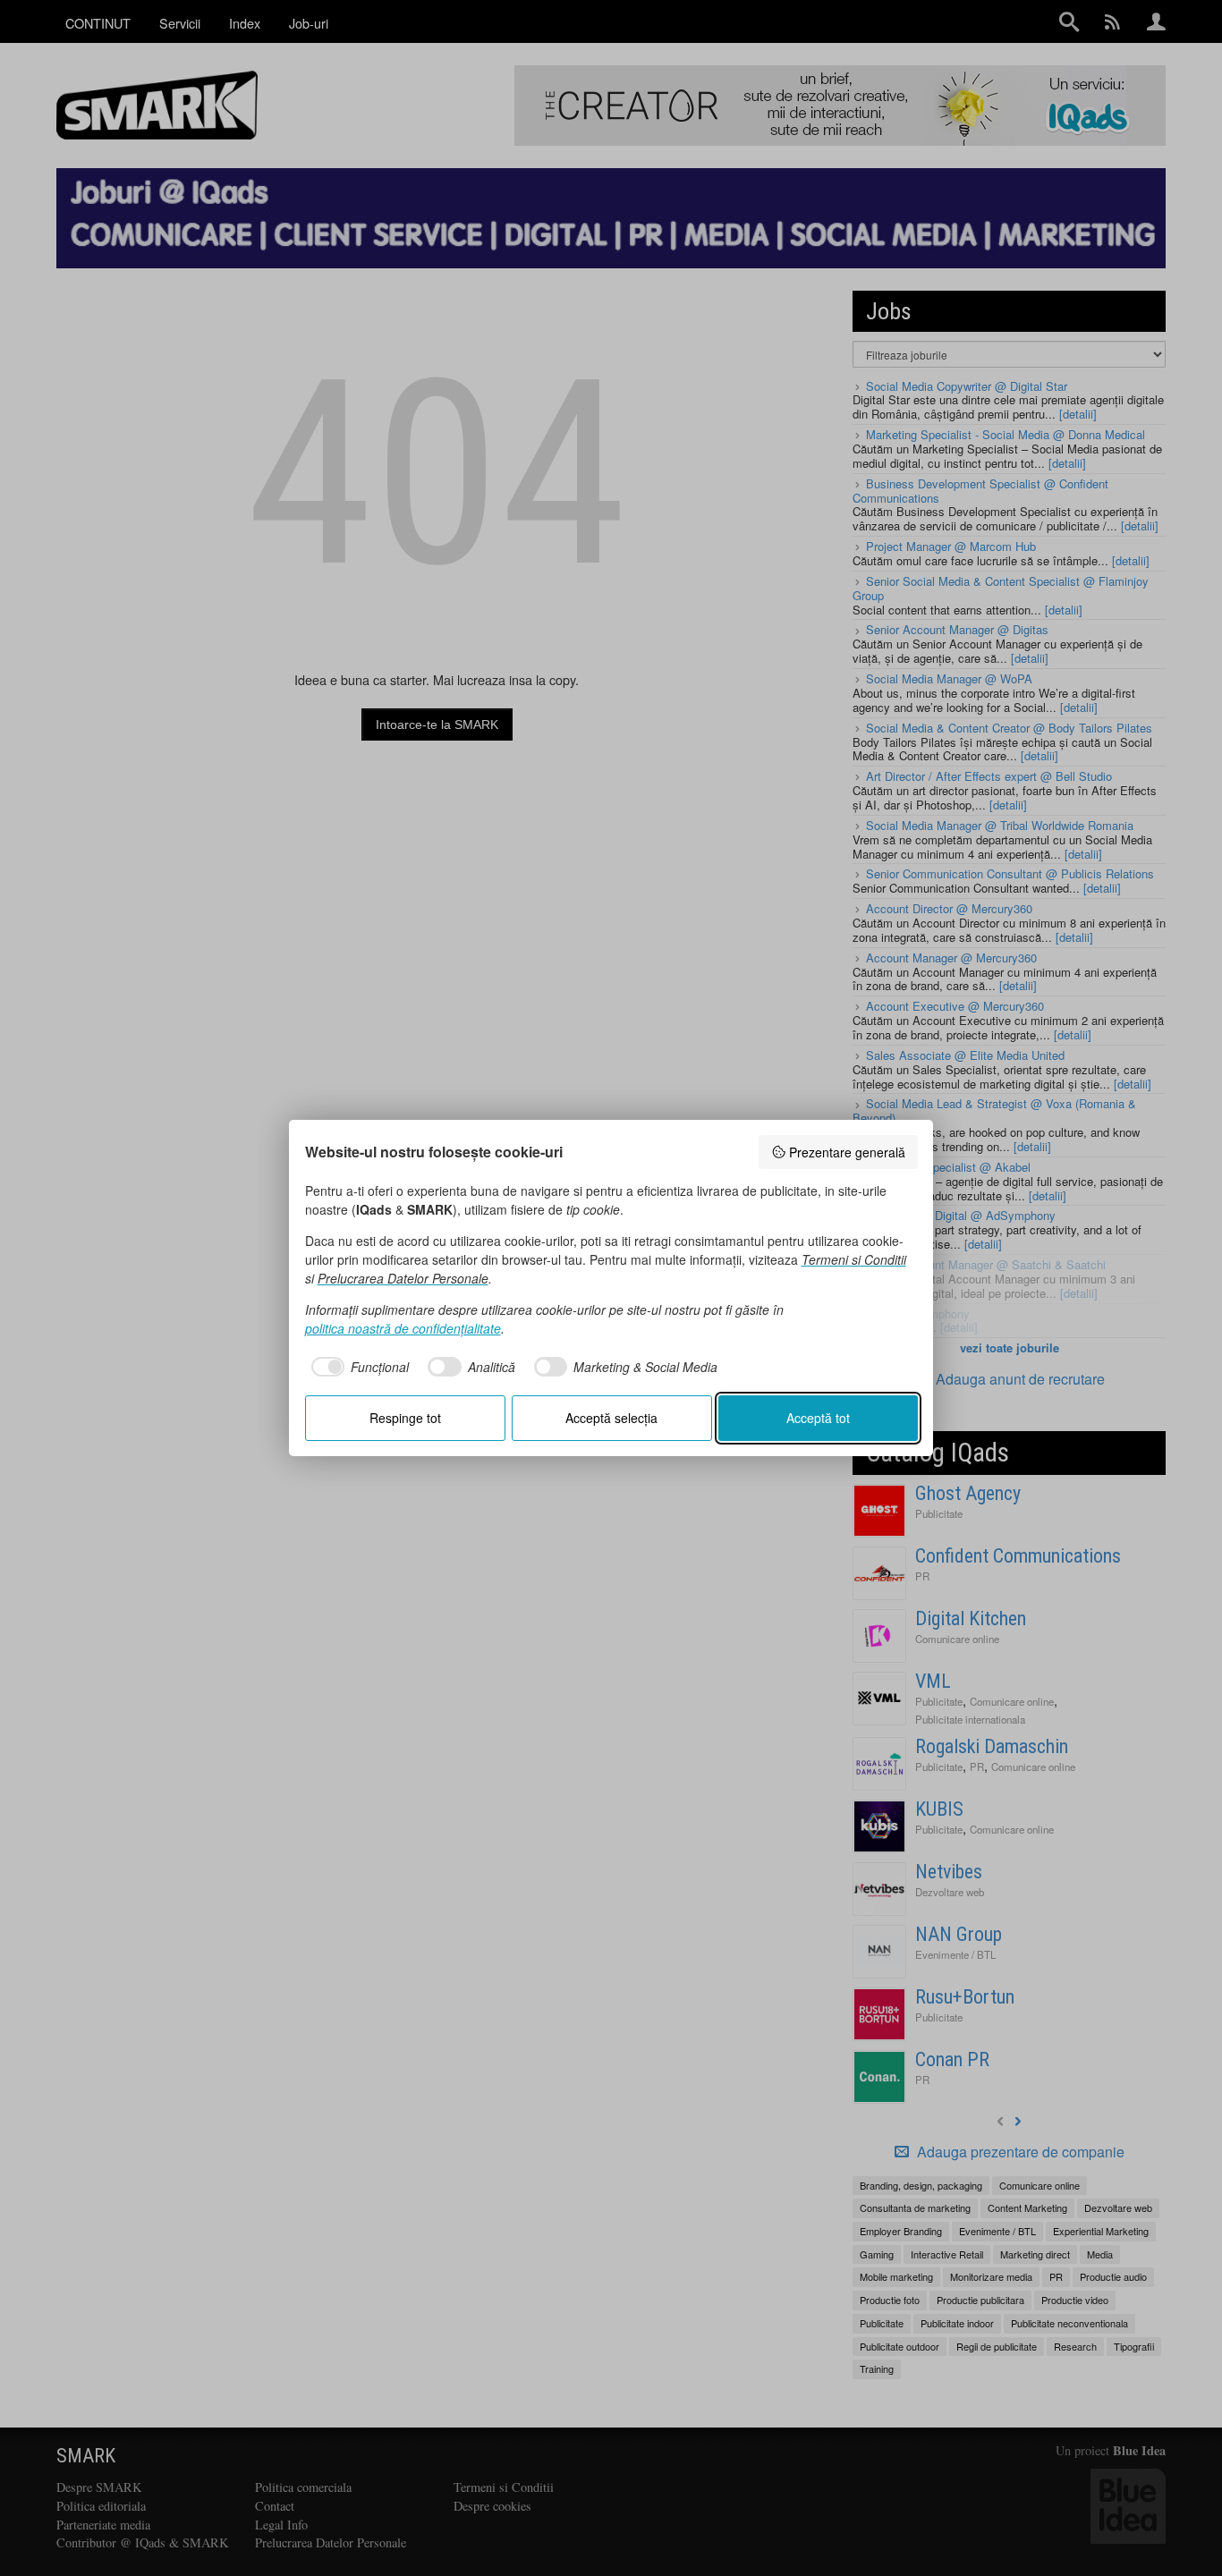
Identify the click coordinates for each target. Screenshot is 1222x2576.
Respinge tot (405, 1418)
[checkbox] (357, 1367)
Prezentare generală (847, 1152)
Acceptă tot (818, 1418)
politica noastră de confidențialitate (403, 1328)
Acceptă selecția (611, 1418)
